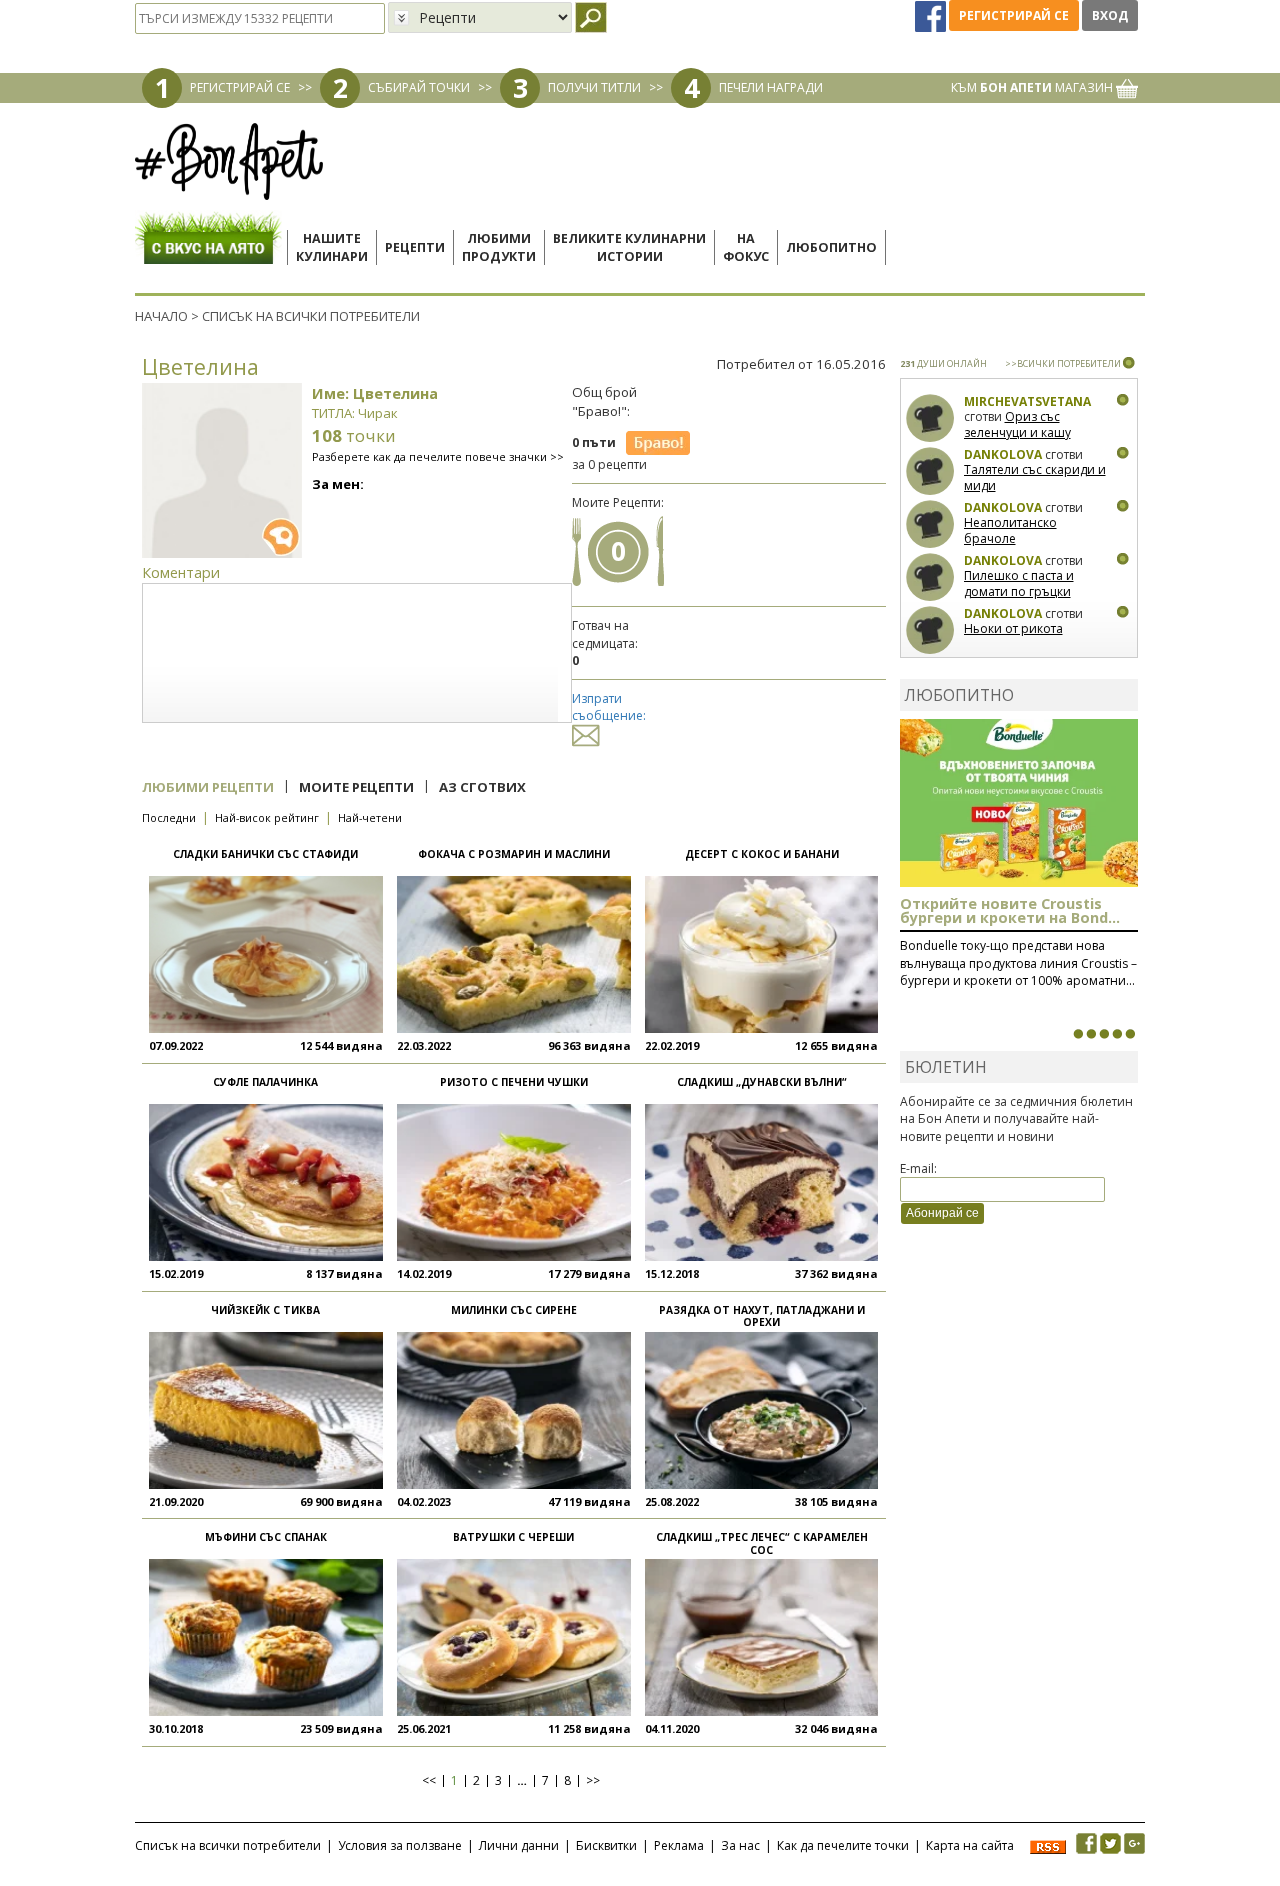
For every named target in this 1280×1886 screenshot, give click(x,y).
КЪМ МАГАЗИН (1033, 87)
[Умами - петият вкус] (1117, 1034)
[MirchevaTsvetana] (930, 418)
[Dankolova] (930, 471)
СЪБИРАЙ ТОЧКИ (419, 87)
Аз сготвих (482, 787)
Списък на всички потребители (228, 1845)
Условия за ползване (400, 1845)
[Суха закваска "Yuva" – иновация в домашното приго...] (1078, 1034)
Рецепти (415, 247)
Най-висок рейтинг (267, 817)
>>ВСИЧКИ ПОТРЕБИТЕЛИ (1063, 363)
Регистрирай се (1014, 15)
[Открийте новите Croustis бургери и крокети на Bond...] (1091, 1034)
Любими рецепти (208, 787)
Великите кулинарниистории (629, 247)
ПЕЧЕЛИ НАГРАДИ (771, 87)
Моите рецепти (356, 787)
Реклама (679, 1845)
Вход (1110, 15)
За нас (740, 1845)
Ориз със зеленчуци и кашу (1017, 424)
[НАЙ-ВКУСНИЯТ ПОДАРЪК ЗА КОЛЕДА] (1104, 1034)
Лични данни (519, 1845)
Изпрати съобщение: (609, 707)
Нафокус (746, 247)
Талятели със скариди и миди (1035, 477)
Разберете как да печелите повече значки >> (438, 456)
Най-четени (370, 817)
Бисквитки (606, 1845)
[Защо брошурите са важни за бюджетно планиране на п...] (1130, 1034)
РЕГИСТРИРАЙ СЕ (240, 87)
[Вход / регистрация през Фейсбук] (932, 15)
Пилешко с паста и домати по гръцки (1019, 583)
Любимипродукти (499, 247)
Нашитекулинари (332, 247)
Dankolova (1003, 454)
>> (593, 1781)
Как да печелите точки (843, 1845)
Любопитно (831, 247)
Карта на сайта (970, 1845)
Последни (169, 817)
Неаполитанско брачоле (1010, 530)
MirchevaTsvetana (1027, 401)
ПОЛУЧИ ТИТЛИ (594, 87)
